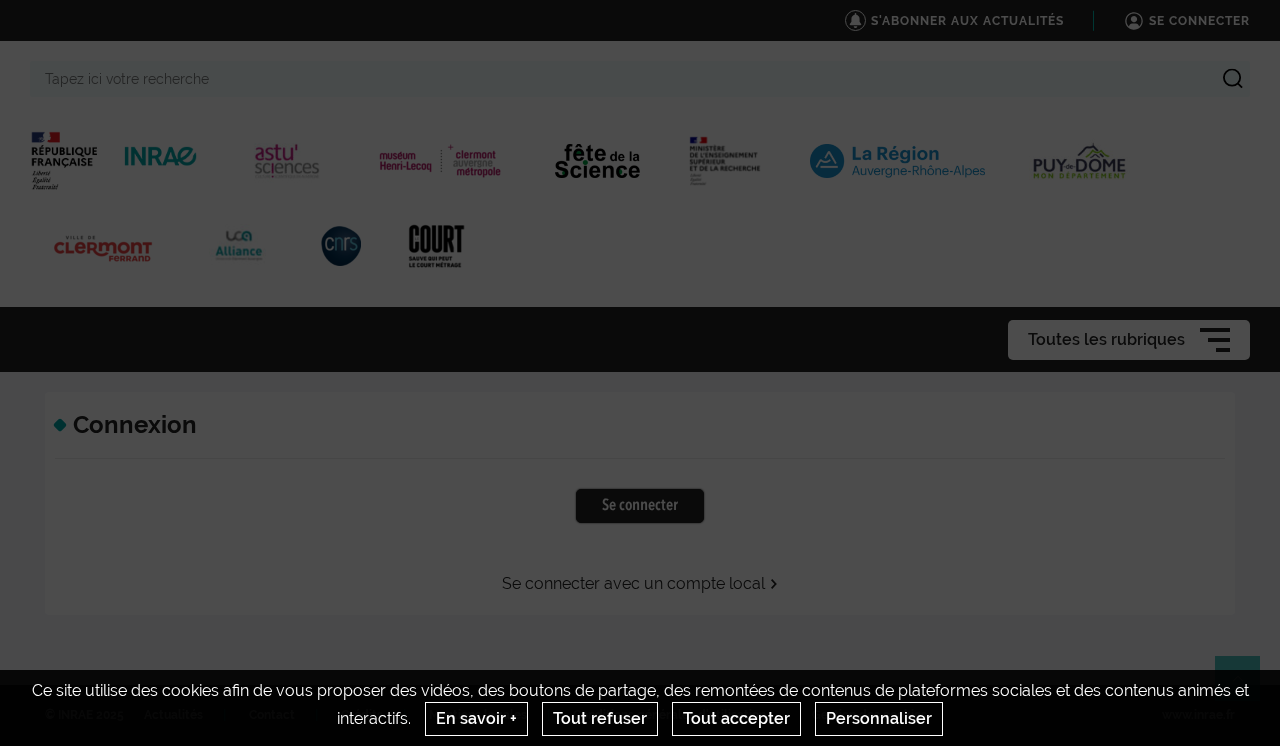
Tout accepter (736, 718)
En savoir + (476, 718)
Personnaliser (879, 718)
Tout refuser (600, 718)
